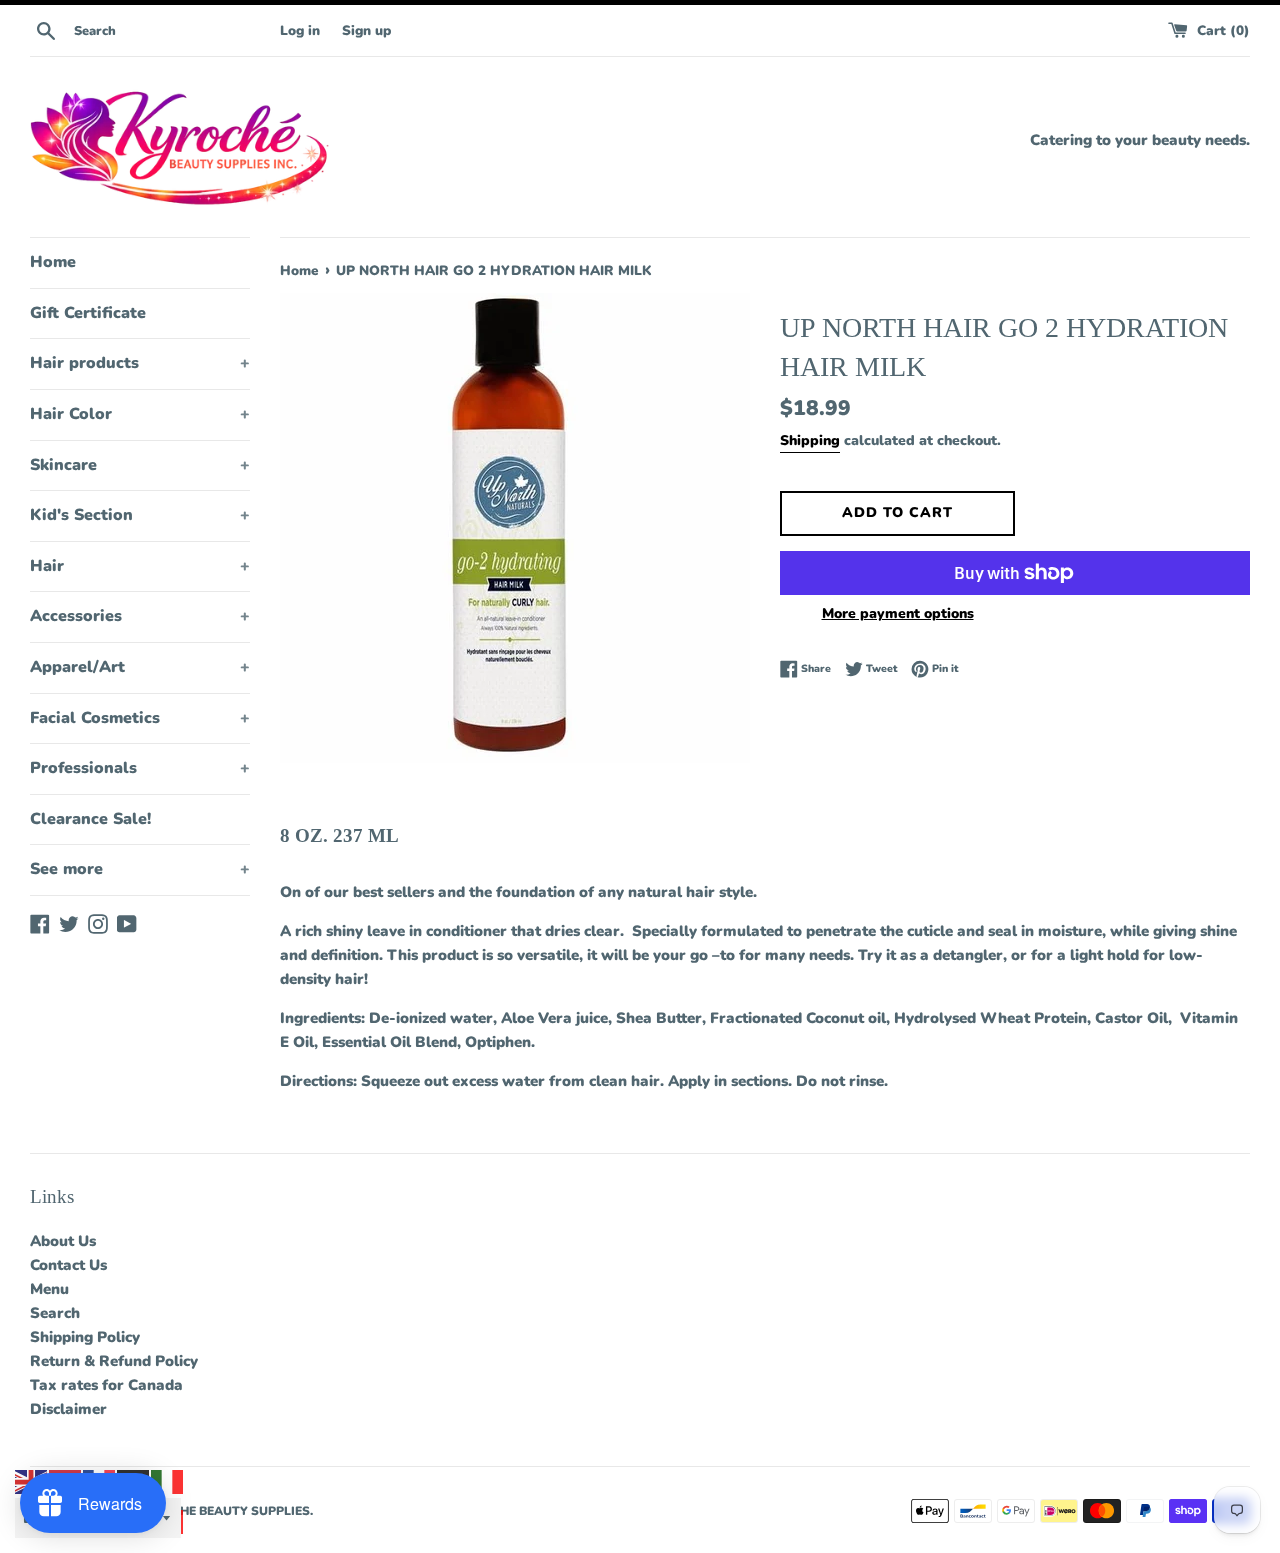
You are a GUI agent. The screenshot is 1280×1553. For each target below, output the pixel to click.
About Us (63, 1241)
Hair (140, 566)
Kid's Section (140, 515)
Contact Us (68, 1265)
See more (140, 869)
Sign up (366, 30)
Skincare (140, 465)
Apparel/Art (140, 667)
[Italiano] (168, 1481)
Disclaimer (68, 1409)
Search (55, 1313)
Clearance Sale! (90, 819)
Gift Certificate (88, 313)
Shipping (810, 440)
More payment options (898, 613)
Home (53, 262)
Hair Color (140, 414)
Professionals (140, 768)
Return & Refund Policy (114, 1361)
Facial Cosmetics (140, 718)
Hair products (140, 363)
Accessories (140, 616)
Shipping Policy (85, 1337)
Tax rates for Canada (106, 1385)
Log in (300, 30)
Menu (49, 1289)
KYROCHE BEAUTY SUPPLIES (223, 1511)
